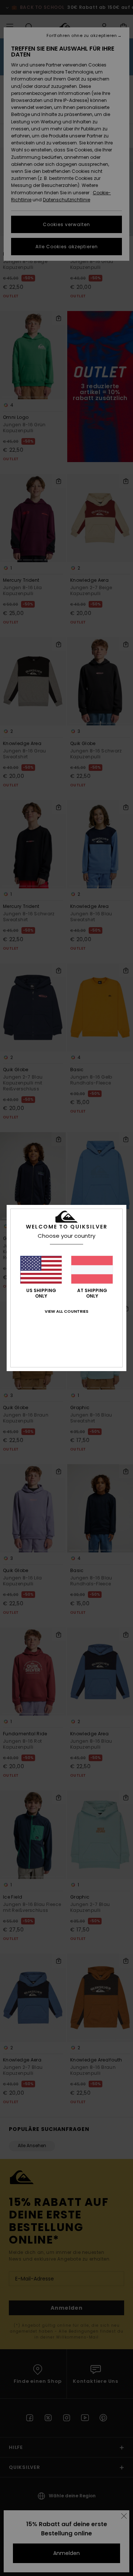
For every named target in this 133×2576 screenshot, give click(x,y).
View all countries (66, 1311)
